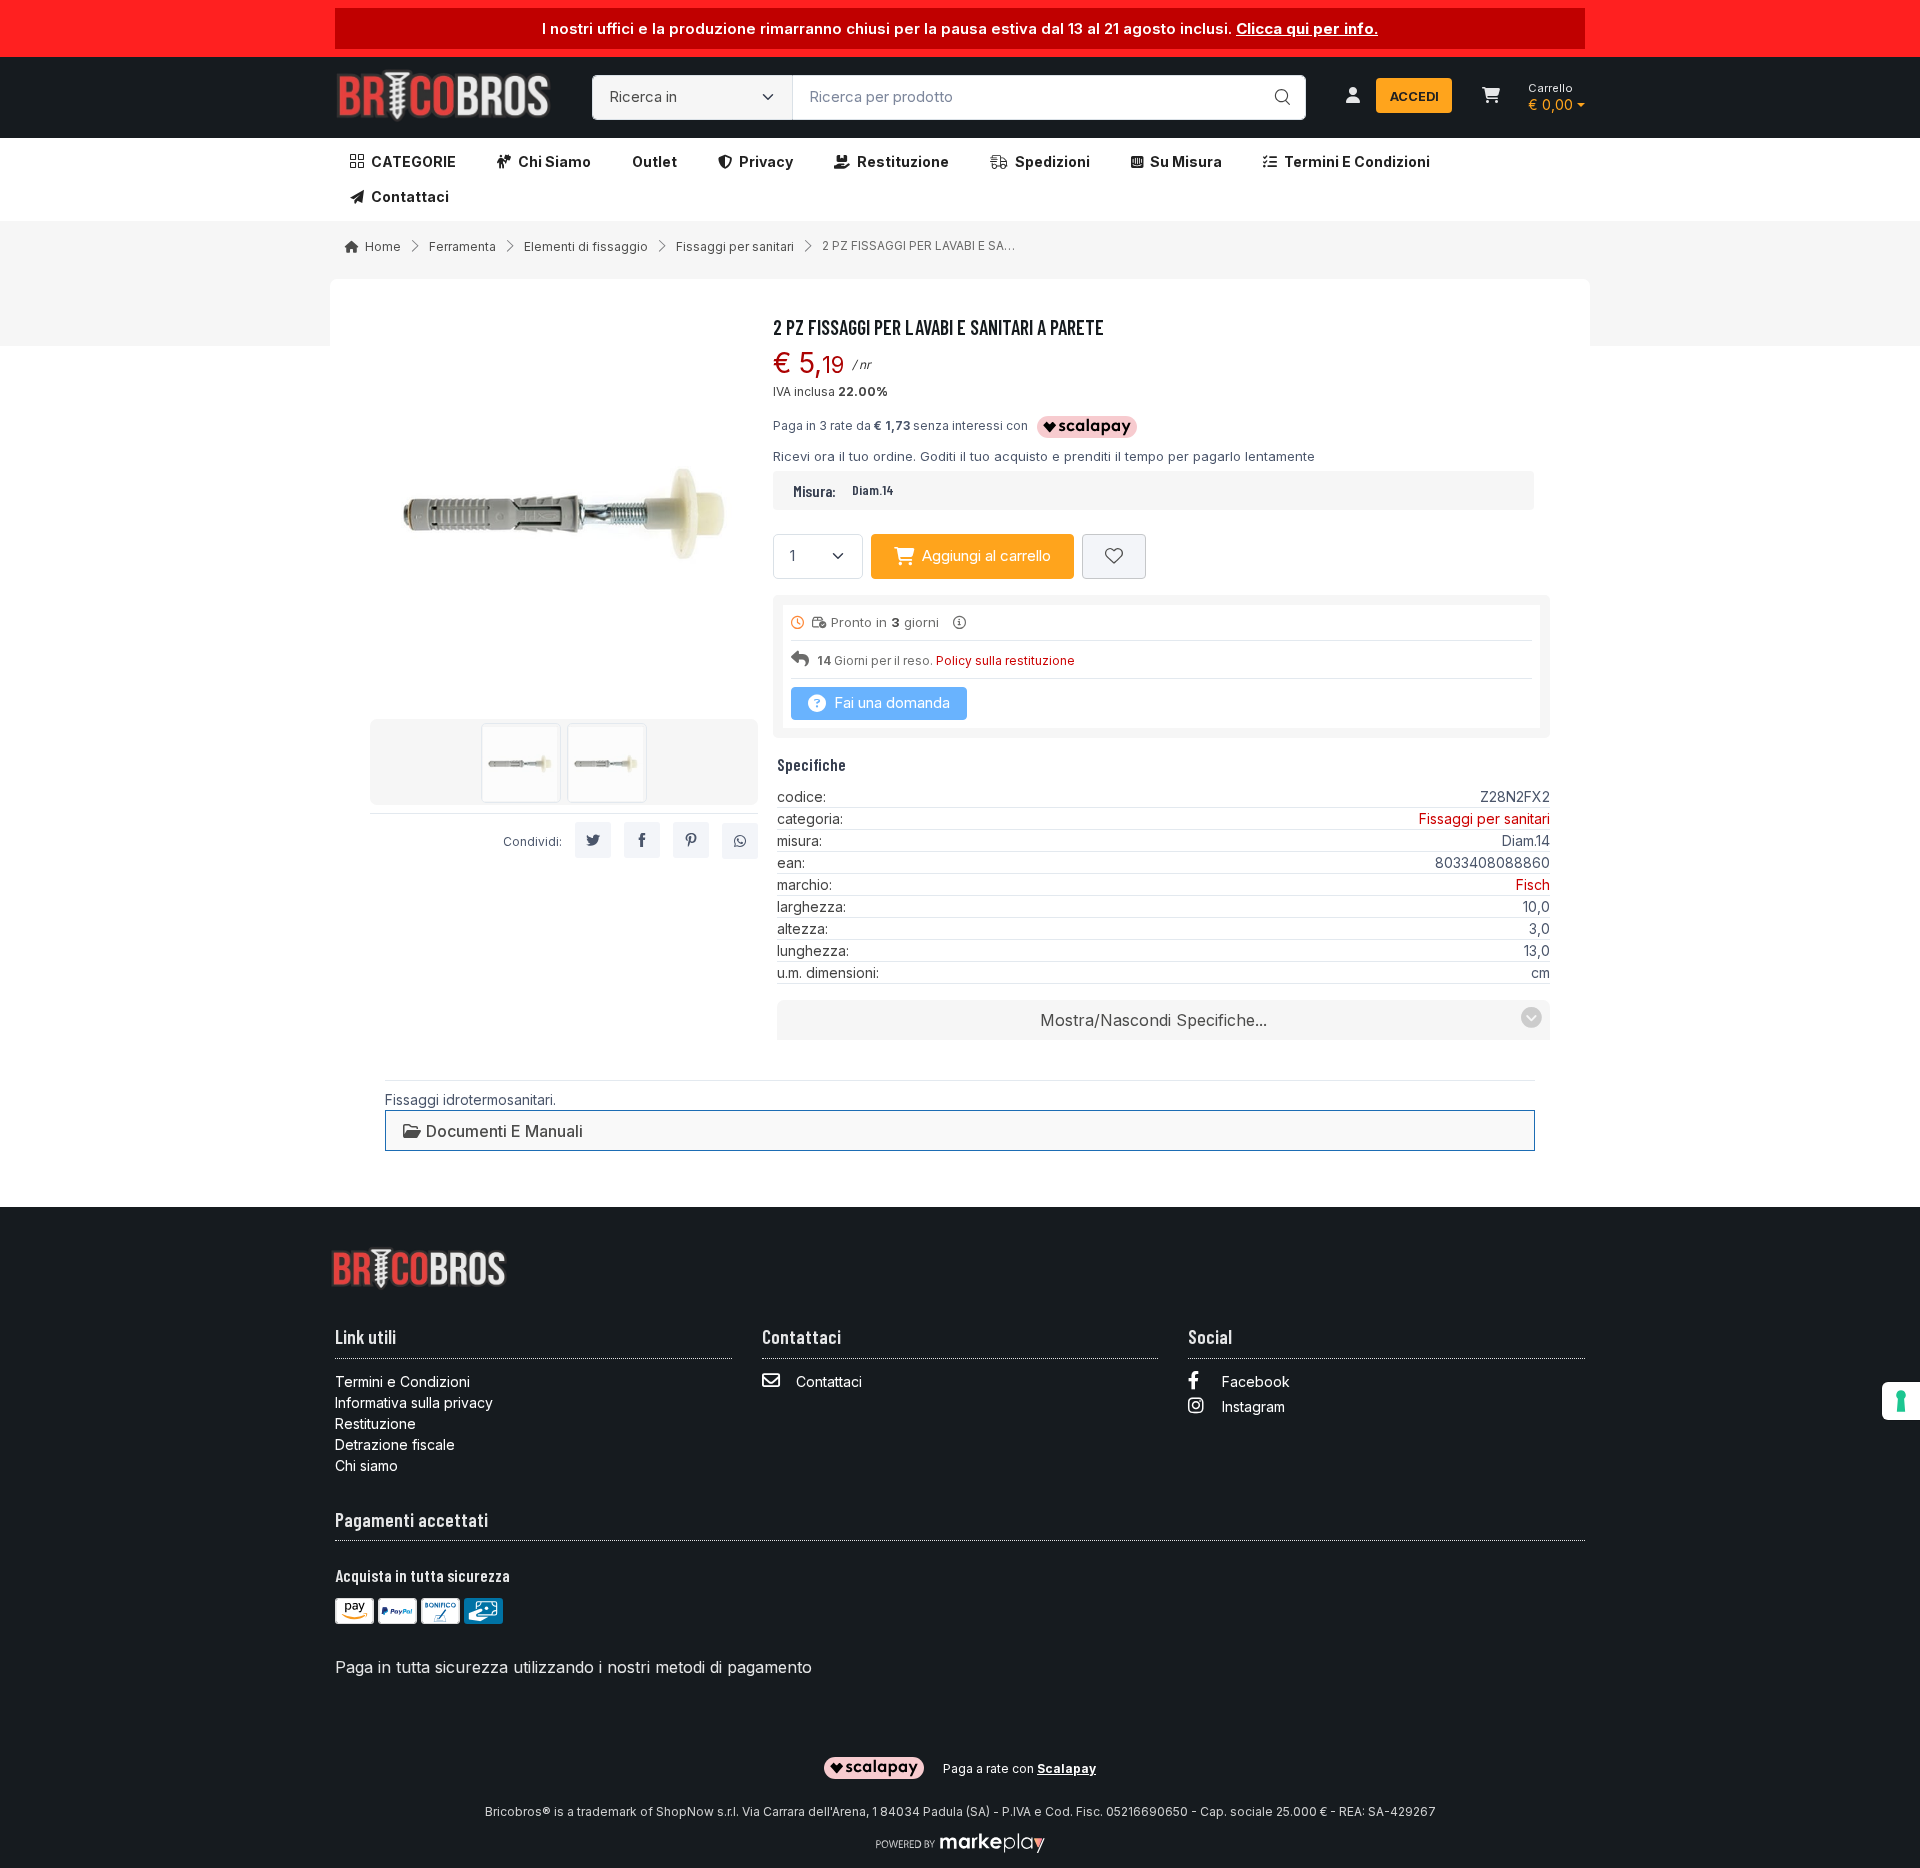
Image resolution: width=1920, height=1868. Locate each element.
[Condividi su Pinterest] (691, 841)
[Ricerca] (1279, 77)
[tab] (492, 1130)
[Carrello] (1491, 97)
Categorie (413, 161)
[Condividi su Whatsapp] (740, 842)
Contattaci (410, 196)
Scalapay (1066, 1768)
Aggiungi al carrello (986, 555)
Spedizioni (1052, 161)
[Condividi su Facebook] (642, 841)
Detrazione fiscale (395, 1444)
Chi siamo (554, 161)
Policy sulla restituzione (1005, 660)
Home (383, 246)
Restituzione (903, 161)
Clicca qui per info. (1307, 28)
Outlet (654, 161)
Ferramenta (462, 246)
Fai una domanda (890, 702)
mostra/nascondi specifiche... (1153, 1020)
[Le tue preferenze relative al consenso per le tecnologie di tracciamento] (1901, 1401)
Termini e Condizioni (1357, 161)
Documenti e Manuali (502, 1131)
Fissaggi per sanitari (735, 246)
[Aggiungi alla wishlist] (1114, 556)
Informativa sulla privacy (414, 1402)
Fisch (1533, 884)
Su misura (1186, 161)
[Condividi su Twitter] (593, 841)
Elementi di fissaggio (586, 246)
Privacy (766, 161)
